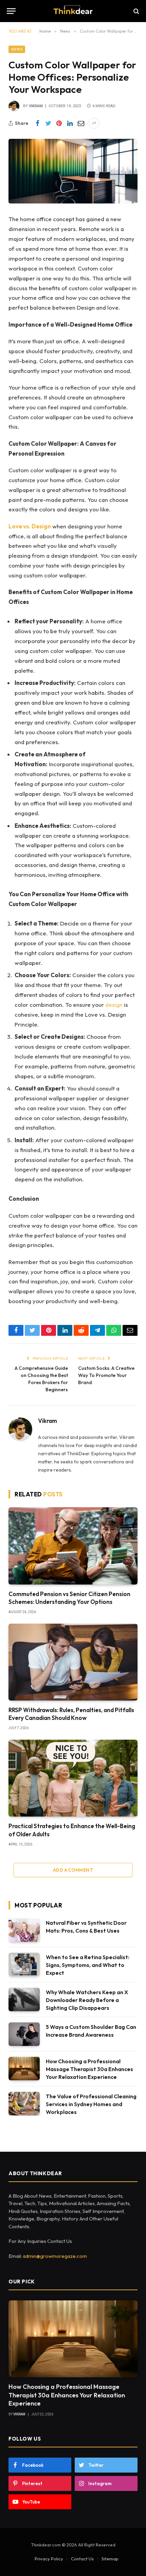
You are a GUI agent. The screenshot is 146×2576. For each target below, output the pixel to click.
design (114, 1005)
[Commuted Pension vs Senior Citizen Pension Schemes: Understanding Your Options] (73, 1546)
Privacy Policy (49, 2559)
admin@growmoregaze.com (55, 2256)
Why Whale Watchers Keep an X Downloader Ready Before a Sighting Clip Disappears (87, 2000)
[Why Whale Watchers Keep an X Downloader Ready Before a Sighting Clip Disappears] (24, 1999)
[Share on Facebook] (37, 123)
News (17, 49)
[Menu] (11, 11)
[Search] (136, 11)
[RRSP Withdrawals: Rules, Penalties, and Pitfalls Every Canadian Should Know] (73, 1662)
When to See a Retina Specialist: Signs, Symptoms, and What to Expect (88, 1965)
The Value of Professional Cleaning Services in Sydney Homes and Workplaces (91, 2104)
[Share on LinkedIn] (70, 123)
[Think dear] (73, 11)
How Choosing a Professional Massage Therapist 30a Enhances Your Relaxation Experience (89, 2069)
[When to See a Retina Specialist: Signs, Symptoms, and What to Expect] (24, 1964)
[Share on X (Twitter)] (48, 123)
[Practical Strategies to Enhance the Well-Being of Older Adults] (73, 1778)
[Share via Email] (81, 123)
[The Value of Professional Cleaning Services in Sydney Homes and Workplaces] (24, 2104)
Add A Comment (73, 1870)
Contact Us (82, 2559)
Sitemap (110, 2559)
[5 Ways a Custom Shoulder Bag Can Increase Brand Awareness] (24, 2034)
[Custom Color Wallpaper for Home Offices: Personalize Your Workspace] (73, 171)
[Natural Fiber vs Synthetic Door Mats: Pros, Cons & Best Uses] (24, 1930)
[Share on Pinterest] (59, 123)
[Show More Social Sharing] (94, 123)
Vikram (36, 106)
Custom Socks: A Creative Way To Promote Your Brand (106, 1375)
